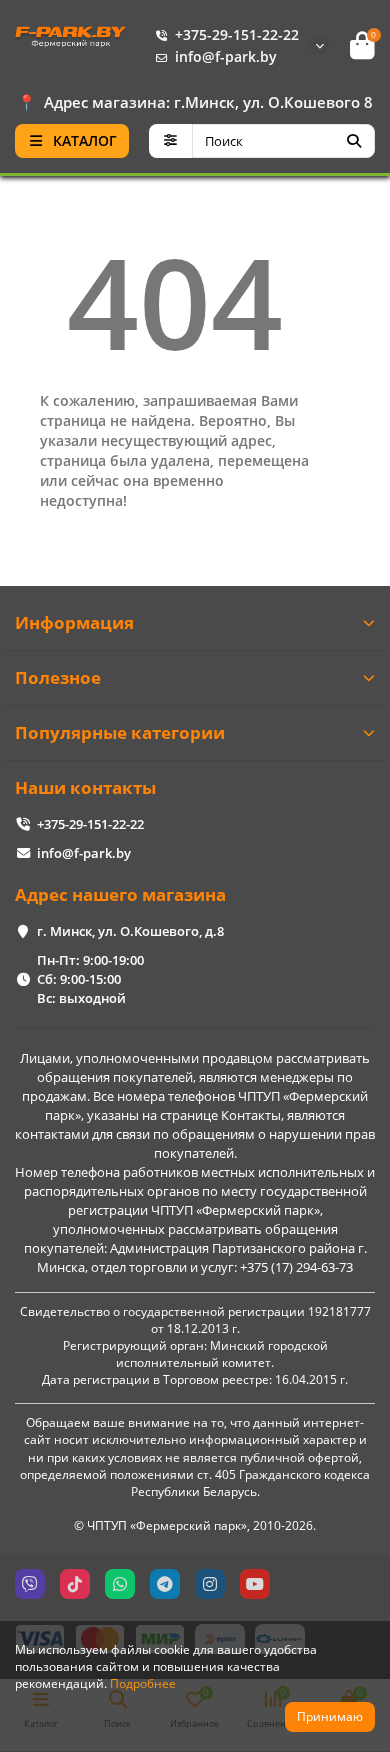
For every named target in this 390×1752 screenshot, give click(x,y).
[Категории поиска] (170, 141)
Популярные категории (120, 732)
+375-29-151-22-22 (237, 34)
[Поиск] (354, 141)
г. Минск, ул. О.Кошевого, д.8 (130, 931)
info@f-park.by (226, 56)
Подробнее (143, 1683)
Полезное (58, 677)
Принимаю (330, 1716)
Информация (74, 622)
